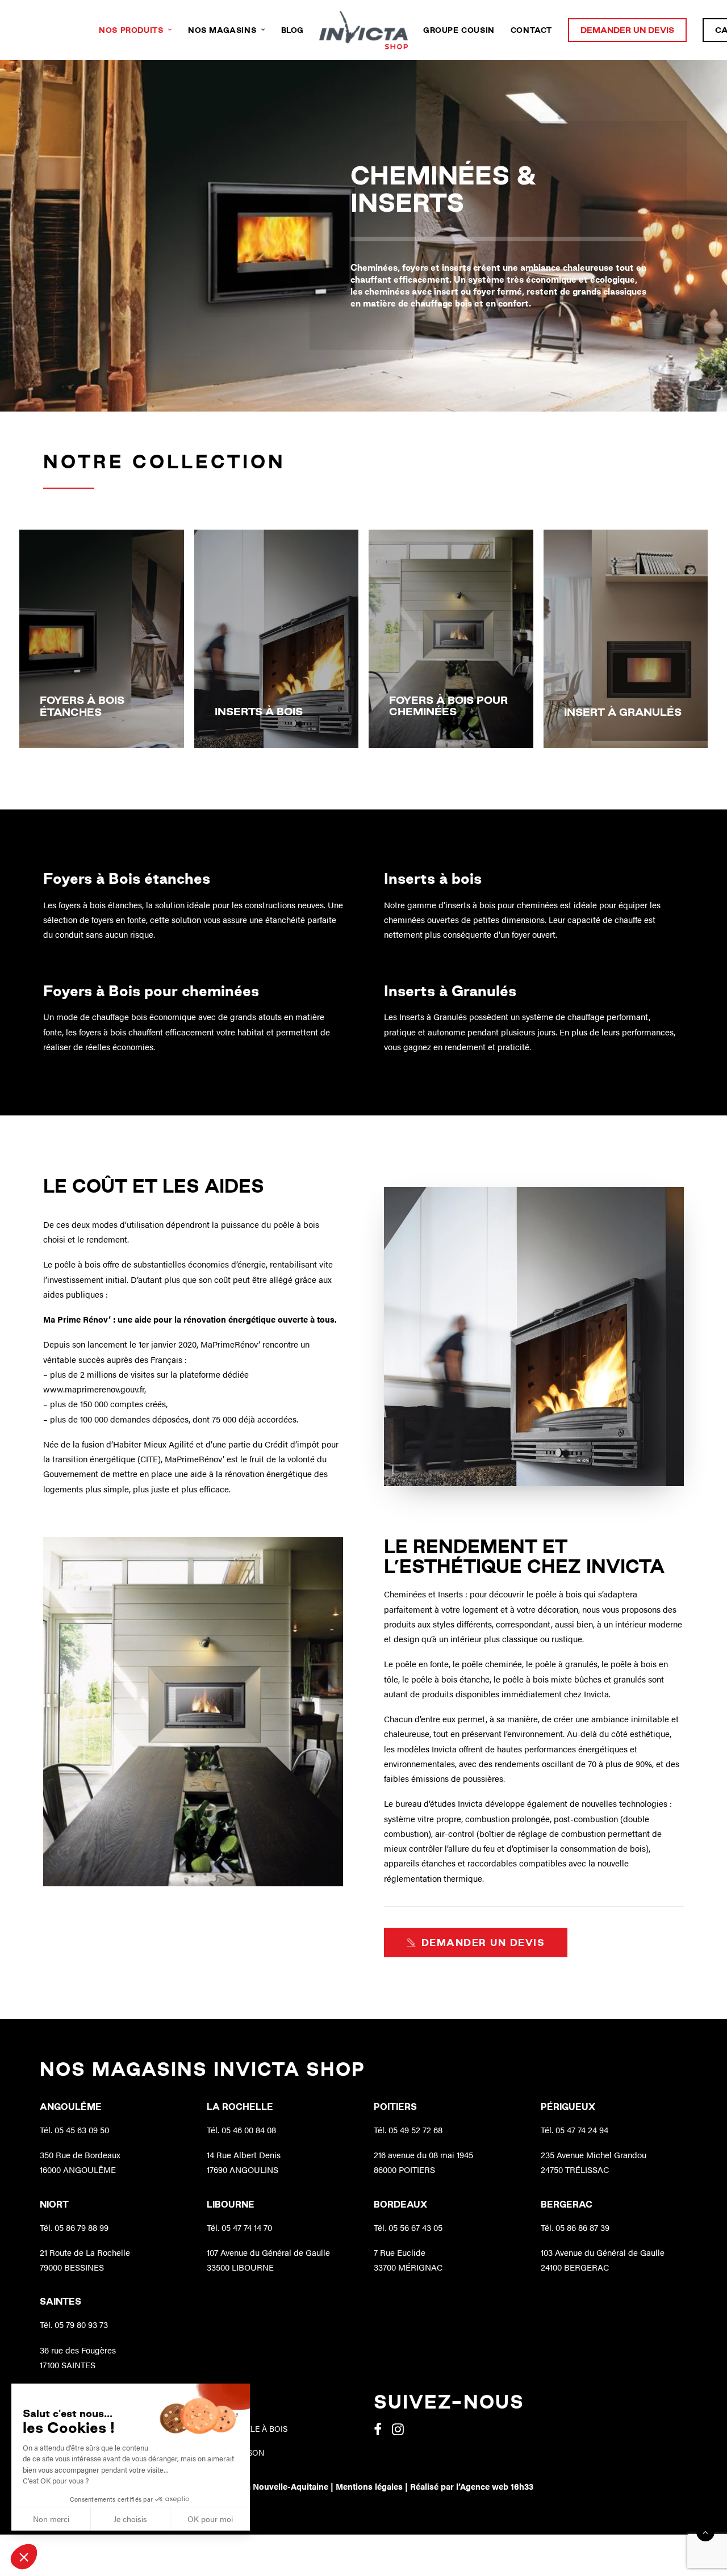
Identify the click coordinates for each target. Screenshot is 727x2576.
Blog (293, 30)
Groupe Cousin (459, 30)
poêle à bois (296, 1224)
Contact (531, 30)
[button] (24, 2557)
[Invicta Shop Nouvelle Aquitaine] (363, 30)
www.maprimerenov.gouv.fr (94, 1389)
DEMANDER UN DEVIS (483, 1943)
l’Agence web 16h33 (495, 2486)
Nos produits (131, 30)
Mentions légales (369, 2486)
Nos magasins (222, 30)
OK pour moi (210, 2519)
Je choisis (130, 2519)
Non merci (51, 2519)
